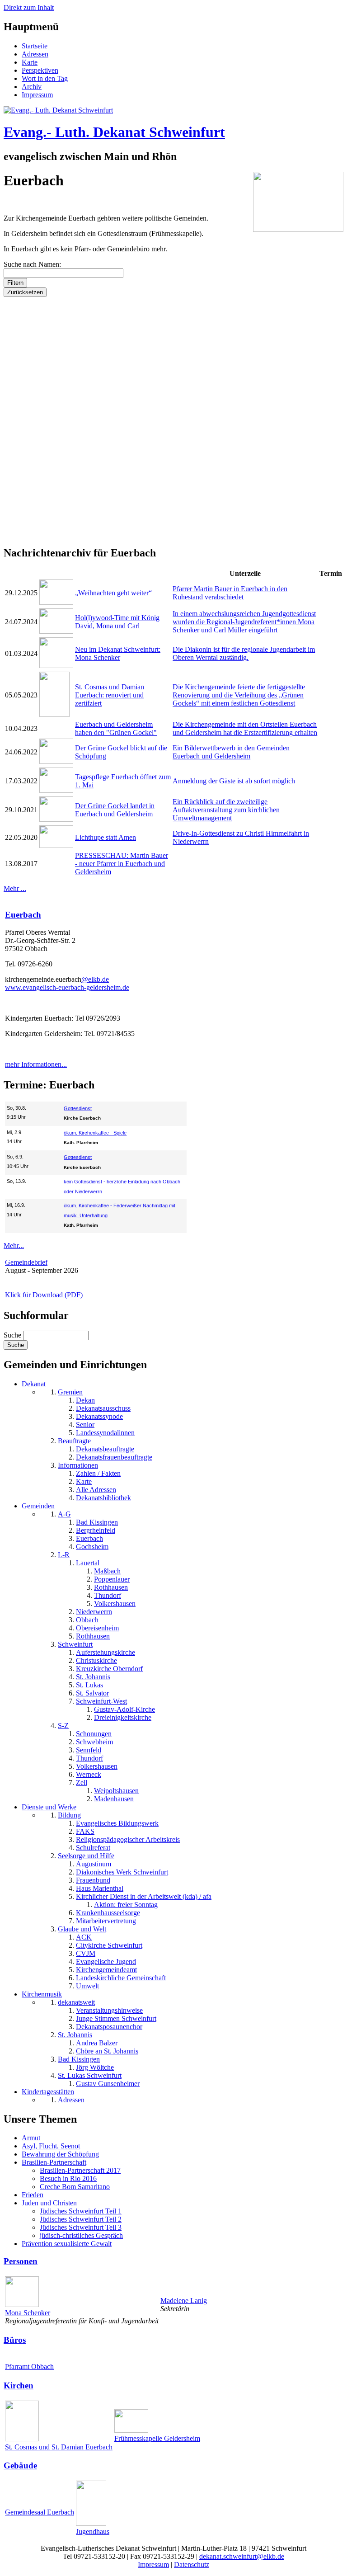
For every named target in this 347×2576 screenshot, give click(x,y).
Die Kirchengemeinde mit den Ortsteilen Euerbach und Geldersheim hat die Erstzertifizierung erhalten (245, 728)
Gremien (70, 1392)
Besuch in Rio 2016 (68, 2178)
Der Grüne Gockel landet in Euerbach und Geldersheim (115, 810)
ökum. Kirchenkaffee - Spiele (95, 1133)
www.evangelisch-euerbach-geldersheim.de (67, 987)
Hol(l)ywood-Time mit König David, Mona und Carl (117, 622)
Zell (82, 1782)
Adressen (35, 54)
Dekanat (34, 1384)
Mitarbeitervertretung (106, 1921)
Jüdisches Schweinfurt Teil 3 (81, 2227)
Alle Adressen (96, 1490)
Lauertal (88, 1563)
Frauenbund (93, 1880)
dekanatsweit (76, 2002)
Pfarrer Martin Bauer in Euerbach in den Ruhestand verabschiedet (230, 593)
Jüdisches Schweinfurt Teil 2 (81, 2219)
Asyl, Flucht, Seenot (51, 2146)
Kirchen (19, 2385)
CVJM (86, 1953)
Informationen (78, 1465)
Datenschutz (192, 2564)
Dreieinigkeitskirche (123, 1717)
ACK (84, 1937)
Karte (30, 62)
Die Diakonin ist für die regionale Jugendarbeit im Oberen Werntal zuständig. (244, 653)
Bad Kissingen (97, 1522)
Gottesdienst (78, 1108)
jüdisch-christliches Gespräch (81, 2235)
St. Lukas (89, 1685)
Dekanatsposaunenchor (109, 2027)
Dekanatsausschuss (103, 1408)
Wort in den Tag (45, 78)
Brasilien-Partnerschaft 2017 (80, 2170)
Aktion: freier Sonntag (126, 1905)
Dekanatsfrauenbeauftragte (114, 1457)
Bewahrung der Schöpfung (60, 2154)
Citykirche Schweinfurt (109, 1945)
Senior (85, 1425)
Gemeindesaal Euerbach (40, 2512)
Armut (31, 2138)
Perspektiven (40, 70)
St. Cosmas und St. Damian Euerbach (59, 2447)
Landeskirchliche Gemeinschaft (121, 1978)
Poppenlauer (112, 1579)
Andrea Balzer (97, 2043)
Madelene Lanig (184, 2301)
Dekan (85, 1400)
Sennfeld (89, 1750)
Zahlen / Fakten (98, 1473)
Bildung (69, 1815)
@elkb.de (95, 979)
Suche (13, 1335)
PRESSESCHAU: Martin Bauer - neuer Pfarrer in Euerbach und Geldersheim (122, 864)
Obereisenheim (97, 1628)
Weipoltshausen (116, 1791)
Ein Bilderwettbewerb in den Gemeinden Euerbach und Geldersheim (231, 752)
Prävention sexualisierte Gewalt (67, 2244)
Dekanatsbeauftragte (105, 1449)
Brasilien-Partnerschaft (54, 2162)
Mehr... (14, 1246)
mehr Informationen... (36, 1064)
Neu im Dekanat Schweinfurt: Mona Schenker (118, 653)
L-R (64, 1555)
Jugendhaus (93, 2531)
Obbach (87, 1620)
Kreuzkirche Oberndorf (109, 1669)
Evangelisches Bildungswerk (117, 1823)
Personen (21, 2261)
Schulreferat (93, 1848)
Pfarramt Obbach (29, 2366)
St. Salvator (92, 1693)
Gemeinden (38, 1506)
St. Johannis (93, 1677)
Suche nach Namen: (32, 264)
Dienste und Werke (49, 1807)
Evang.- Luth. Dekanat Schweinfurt (114, 132)
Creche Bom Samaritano (75, 2187)
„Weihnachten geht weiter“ (113, 593)
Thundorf (108, 1595)
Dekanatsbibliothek (103, 1498)
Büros (15, 2340)
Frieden (33, 2195)
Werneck (89, 1774)
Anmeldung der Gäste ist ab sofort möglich (234, 781)
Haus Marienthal (100, 1888)
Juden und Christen (49, 2203)
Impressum (37, 95)
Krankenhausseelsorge (108, 1913)
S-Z (63, 1726)
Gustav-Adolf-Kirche (124, 1709)
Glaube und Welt (82, 1929)
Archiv (32, 87)
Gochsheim (92, 1547)
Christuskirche (96, 1660)
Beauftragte (74, 1441)
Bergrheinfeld (96, 1530)
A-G (64, 1514)
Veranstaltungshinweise (109, 2010)
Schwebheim (94, 1742)
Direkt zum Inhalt (29, 7)
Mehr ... (15, 888)
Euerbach (23, 915)
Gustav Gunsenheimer (108, 2084)
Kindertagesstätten (48, 2092)
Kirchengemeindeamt (106, 1970)
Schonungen (94, 1734)
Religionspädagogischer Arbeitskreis (128, 1839)
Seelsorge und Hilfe (86, 1856)
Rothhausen (111, 1587)
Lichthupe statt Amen (106, 837)
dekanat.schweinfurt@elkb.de (242, 2556)
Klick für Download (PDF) (44, 1295)
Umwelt (87, 1986)
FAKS (85, 1831)
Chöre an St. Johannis (107, 2051)
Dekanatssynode (99, 1416)
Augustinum (94, 1864)
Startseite (35, 46)
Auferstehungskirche (106, 1652)
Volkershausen (115, 1604)
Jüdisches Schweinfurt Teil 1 (81, 2211)
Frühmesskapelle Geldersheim (157, 2438)
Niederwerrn (94, 1612)
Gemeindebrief (26, 1262)
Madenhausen (114, 1799)
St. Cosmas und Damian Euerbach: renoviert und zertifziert (110, 695)
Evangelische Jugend (106, 1961)
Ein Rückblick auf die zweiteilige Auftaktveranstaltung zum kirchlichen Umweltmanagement (226, 810)
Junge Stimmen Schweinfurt (116, 2018)
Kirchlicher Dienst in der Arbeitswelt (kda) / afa (144, 1896)
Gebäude (20, 2465)
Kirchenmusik (42, 1994)
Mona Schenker (28, 2313)
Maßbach (107, 1571)
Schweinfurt (75, 1644)
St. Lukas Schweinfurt (90, 2075)
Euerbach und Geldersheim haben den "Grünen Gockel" (116, 728)
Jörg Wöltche (95, 2067)
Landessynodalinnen (105, 1433)
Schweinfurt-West (101, 1701)
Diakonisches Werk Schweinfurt (122, 1872)
